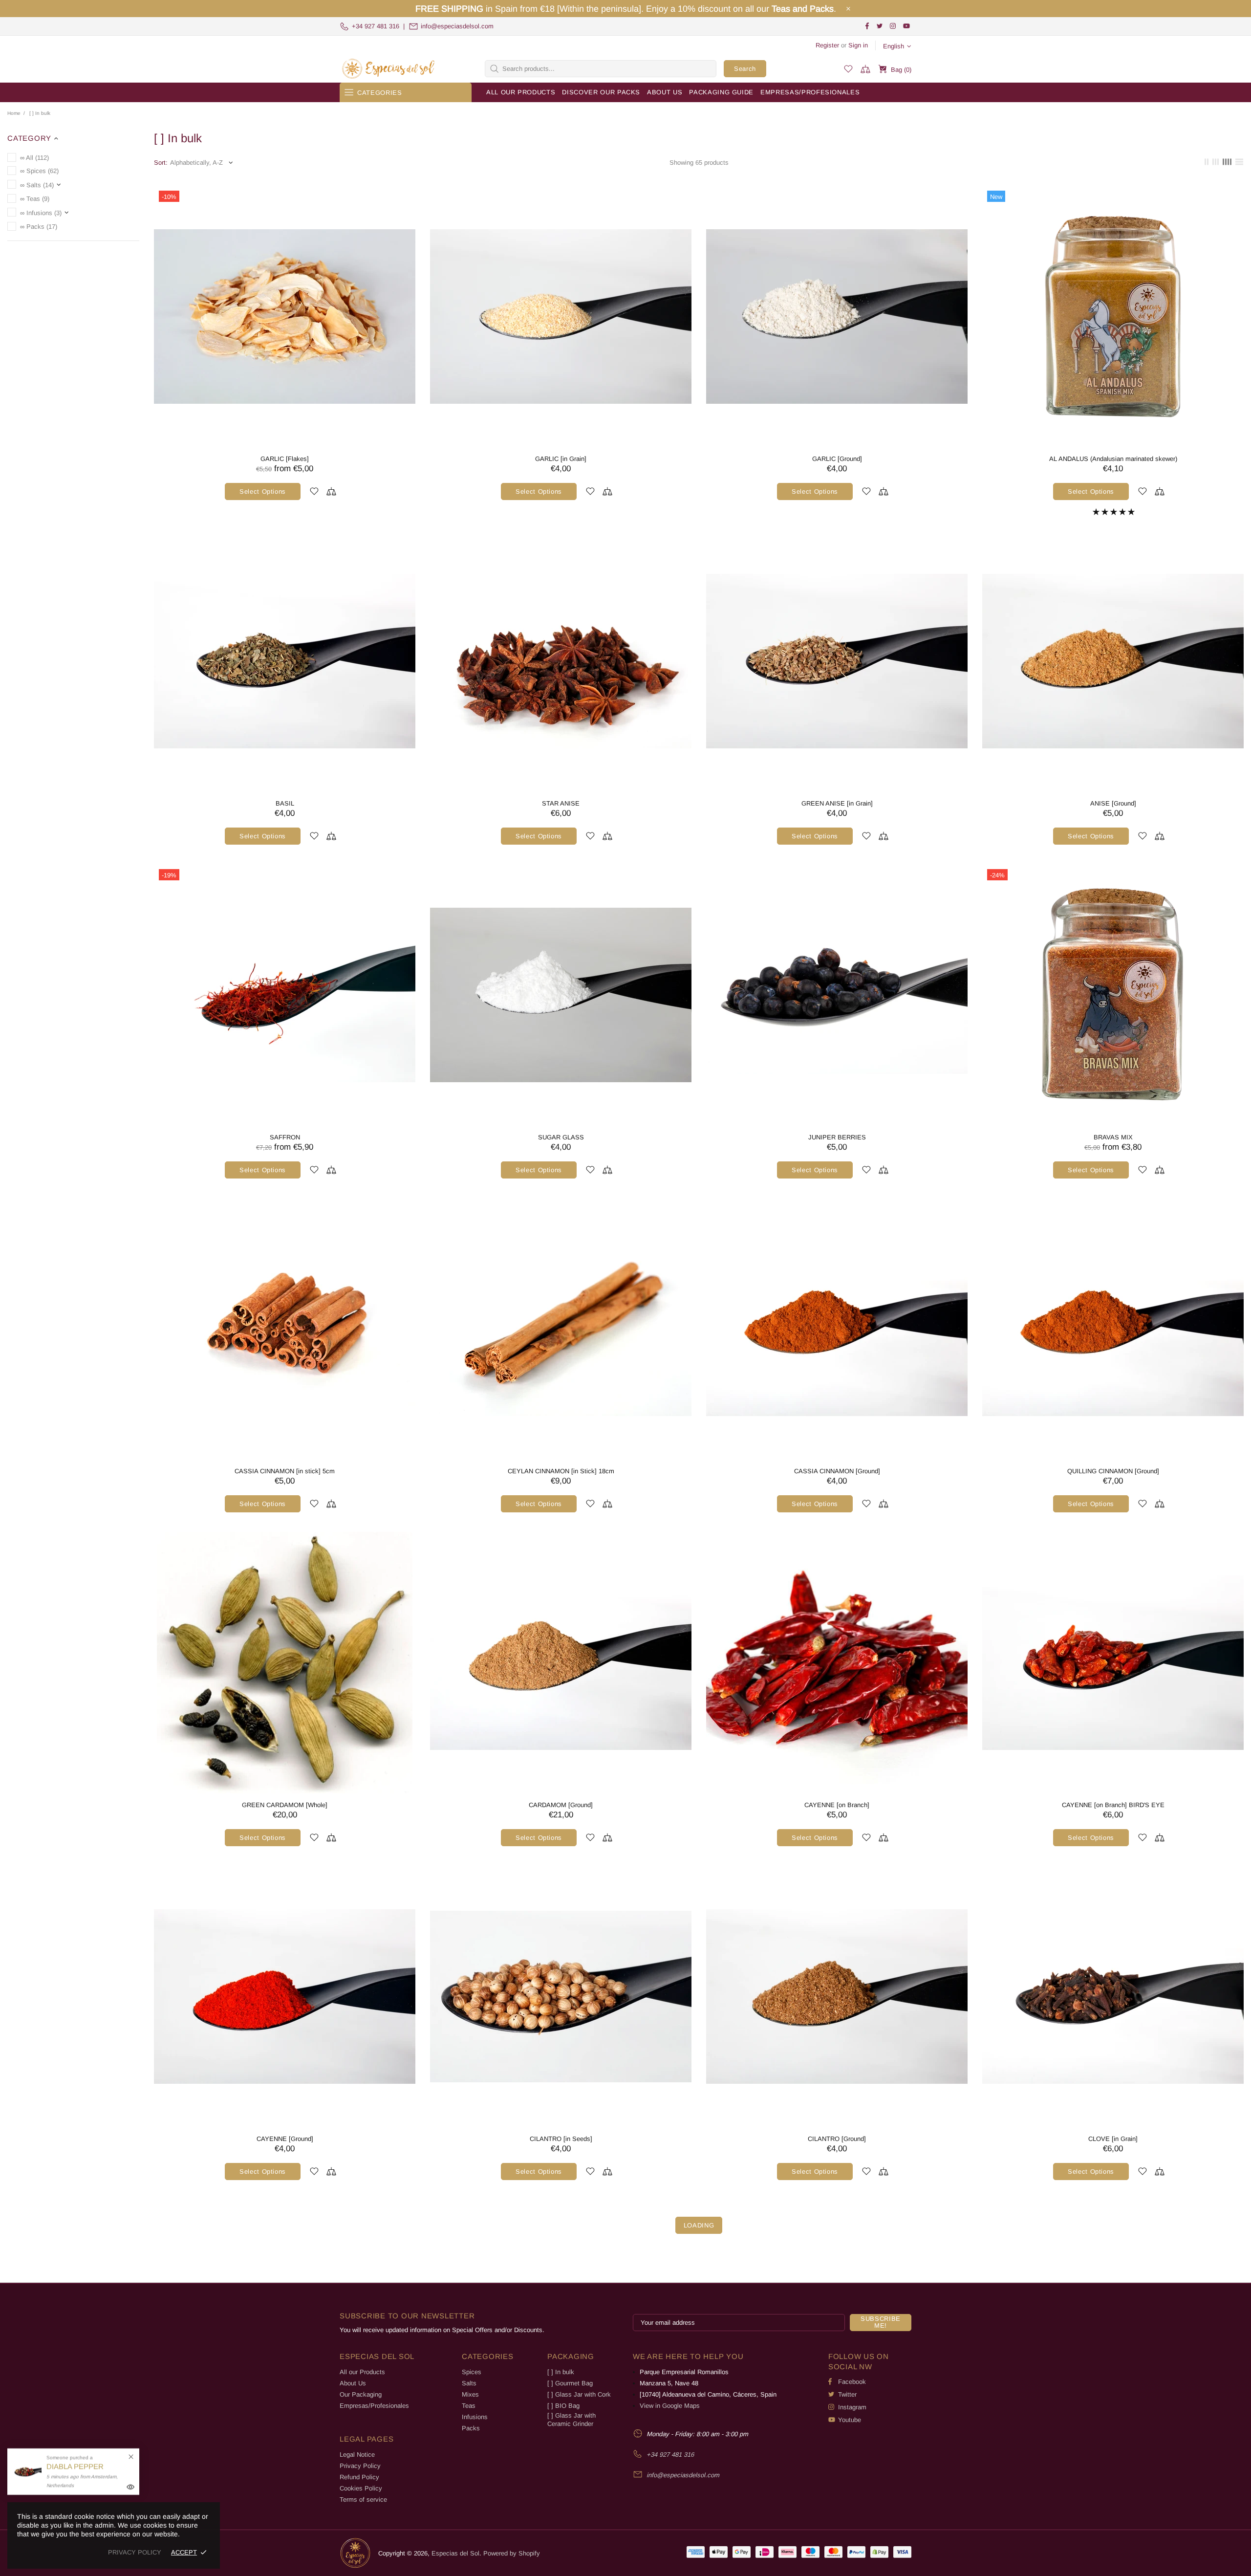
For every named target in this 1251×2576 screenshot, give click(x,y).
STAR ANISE (561, 803)
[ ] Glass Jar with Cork (579, 2394)
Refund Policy (359, 2477)
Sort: (161, 163)
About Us (353, 2383)
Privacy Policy (360, 2466)
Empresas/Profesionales (374, 2406)
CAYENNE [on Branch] (837, 1805)
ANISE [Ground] (1113, 803)
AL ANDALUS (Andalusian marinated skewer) (1113, 459)
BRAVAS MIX (1113, 1137)
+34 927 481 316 (376, 26)
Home (14, 113)
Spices (472, 2372)
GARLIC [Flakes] (285, 459)
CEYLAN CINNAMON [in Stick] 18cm (561, 1471)
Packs (471, 2428)
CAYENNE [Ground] (285, 2139)
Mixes (470, 2394)
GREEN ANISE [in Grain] (837, 803)
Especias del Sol (388, 69)
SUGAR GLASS (561, 1137)
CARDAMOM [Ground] (561, 1805)
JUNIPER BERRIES (837, 1137)
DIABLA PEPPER (75, 2466)
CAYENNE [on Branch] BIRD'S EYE (1113, 1805)
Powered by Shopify (512, 2553)
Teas (469, 2406)
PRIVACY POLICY (135, 2552)
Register (827, 45)
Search (745, 69)
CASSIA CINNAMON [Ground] (837, 1471)
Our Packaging (361, 2394)
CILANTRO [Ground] (837, 2139)
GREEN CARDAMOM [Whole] (285, 1805)
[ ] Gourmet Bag (570, 2383)
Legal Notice (357, 2455)
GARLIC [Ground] (837, 459)
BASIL (285, 803)
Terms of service (363, 2500)
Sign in (858, 45)
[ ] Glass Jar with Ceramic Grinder (572, 2420)
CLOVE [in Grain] (1113, 2139)
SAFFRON (285, 1137)
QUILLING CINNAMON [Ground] (1113, 1471)
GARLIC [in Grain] (561, 459)
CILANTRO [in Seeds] (561, 2139)
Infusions (475, 2417)
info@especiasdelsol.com (457, 26)
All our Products (362, 2372)
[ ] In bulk (561, 2372)
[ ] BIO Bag (563, 2406)
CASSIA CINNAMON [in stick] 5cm (285, 1471)
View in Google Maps (670, 2406)
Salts (469, 2383)
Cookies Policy (361, 2488)
